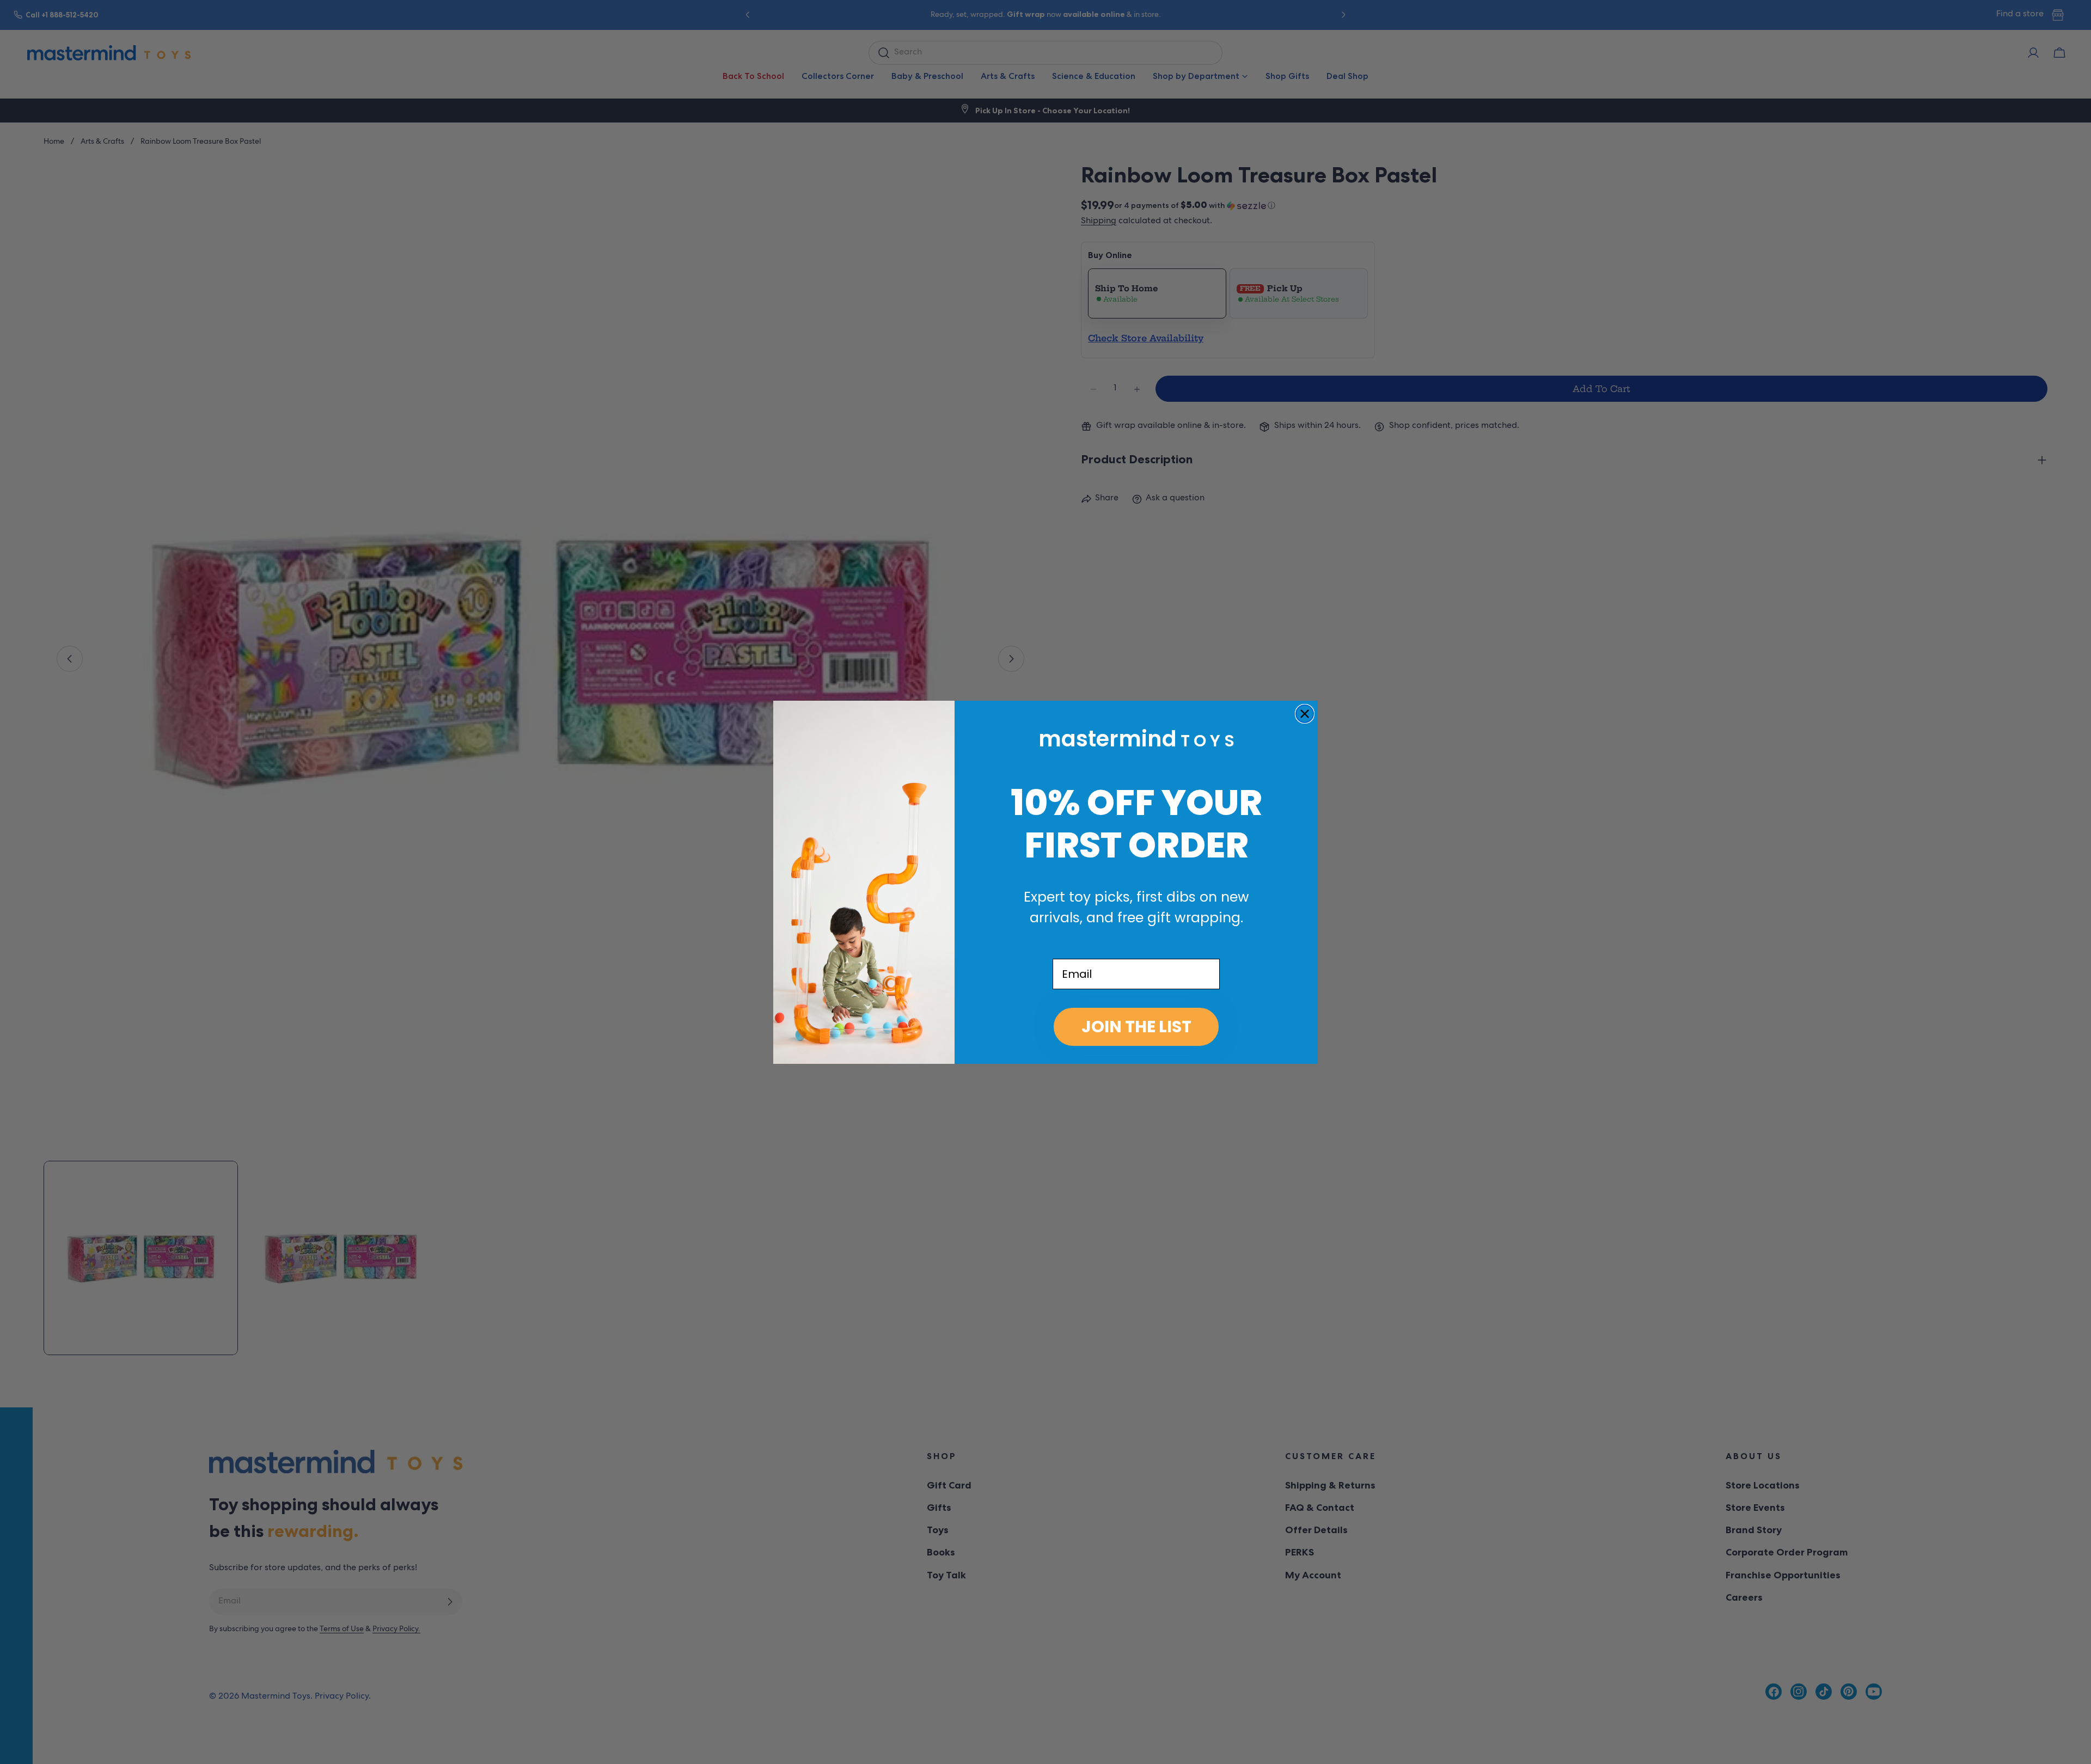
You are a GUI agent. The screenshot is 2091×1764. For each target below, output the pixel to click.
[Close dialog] (1305, 714)
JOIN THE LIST (1136, 1027)
